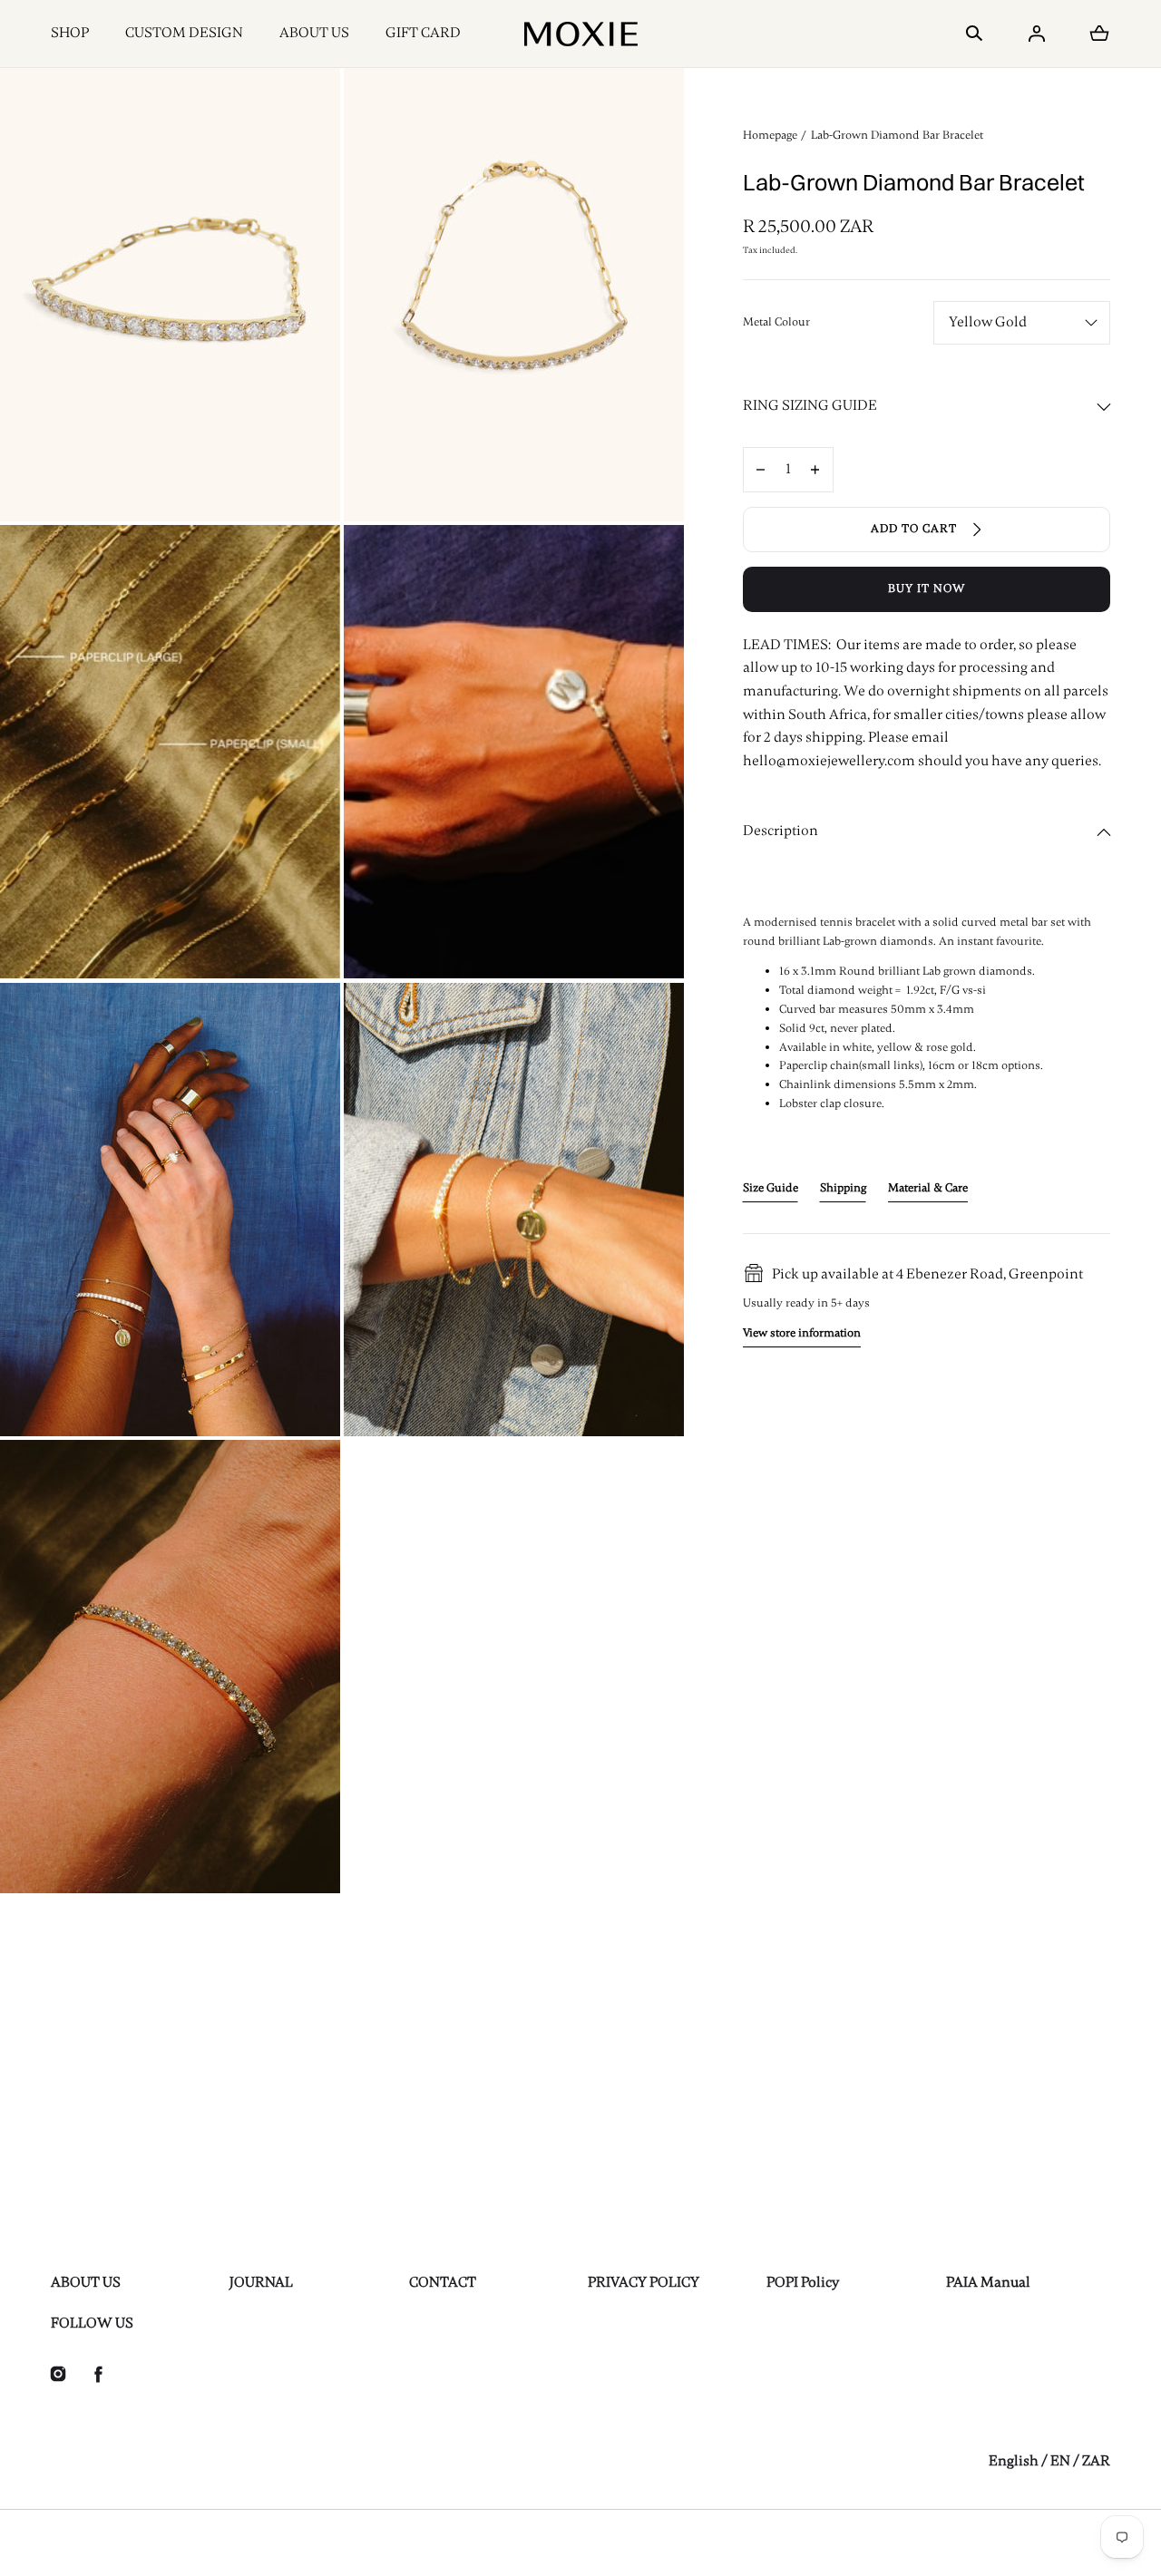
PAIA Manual (988, 2282)
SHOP (70, 33)
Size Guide (771, 1188)
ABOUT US (314, 33)
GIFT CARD (423, 33)
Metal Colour (776, 322)
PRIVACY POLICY (644, 2282)
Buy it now (927, 589)
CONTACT (443, 2282)
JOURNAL (261, 2282)
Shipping (843, 1188)
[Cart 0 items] (1099, 34)
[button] (974, 34)
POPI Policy (803, 2282)
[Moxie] (581, 34)
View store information (802, 1334)
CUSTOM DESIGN (184, 33)
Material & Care (928, 1188)
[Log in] (1037, 34)
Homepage (770, 135)
